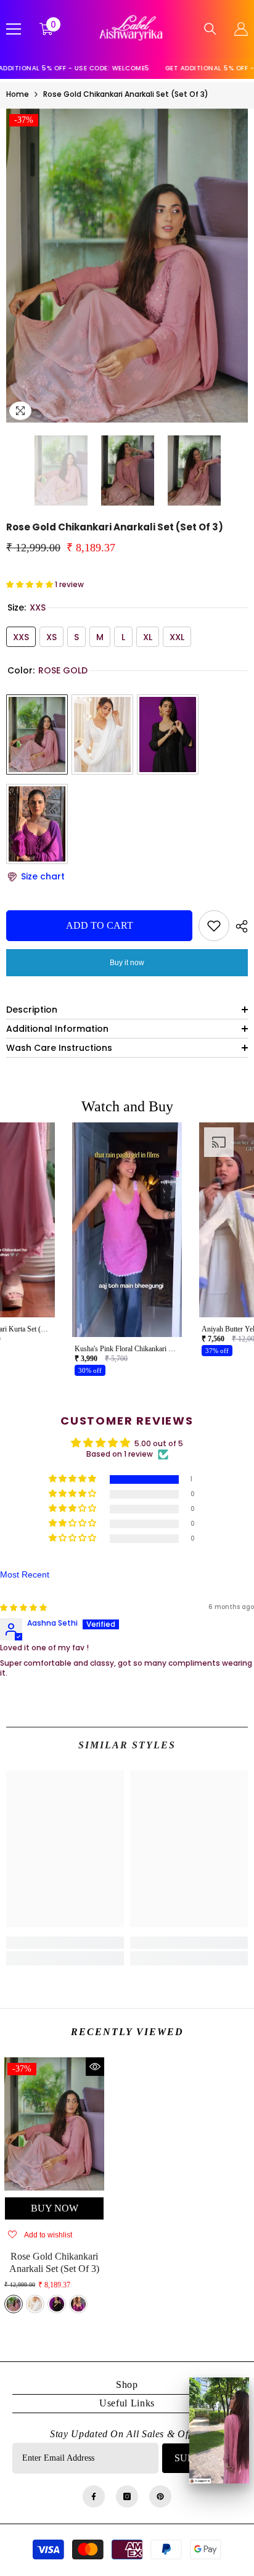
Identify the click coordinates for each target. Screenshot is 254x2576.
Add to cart (100, 925)
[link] (65, 1943)
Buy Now (55, 2208)
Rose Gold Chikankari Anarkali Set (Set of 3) (54, 2262)
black (57, 2304)
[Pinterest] (160, 2496)
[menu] (14, 29)
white (35, 2304)
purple (78, 2304)
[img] (23, 1607)
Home (18, 94)
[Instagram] (127, 2496)
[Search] (210, 29)
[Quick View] (95, 2067)
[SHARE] (239, 926)
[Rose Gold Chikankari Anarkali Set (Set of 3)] (54, 2124)
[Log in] (241, 29)
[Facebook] (94, 2496)
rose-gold (14, 2304)
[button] (10, 471)
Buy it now (127, 963)
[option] (127, 266)
